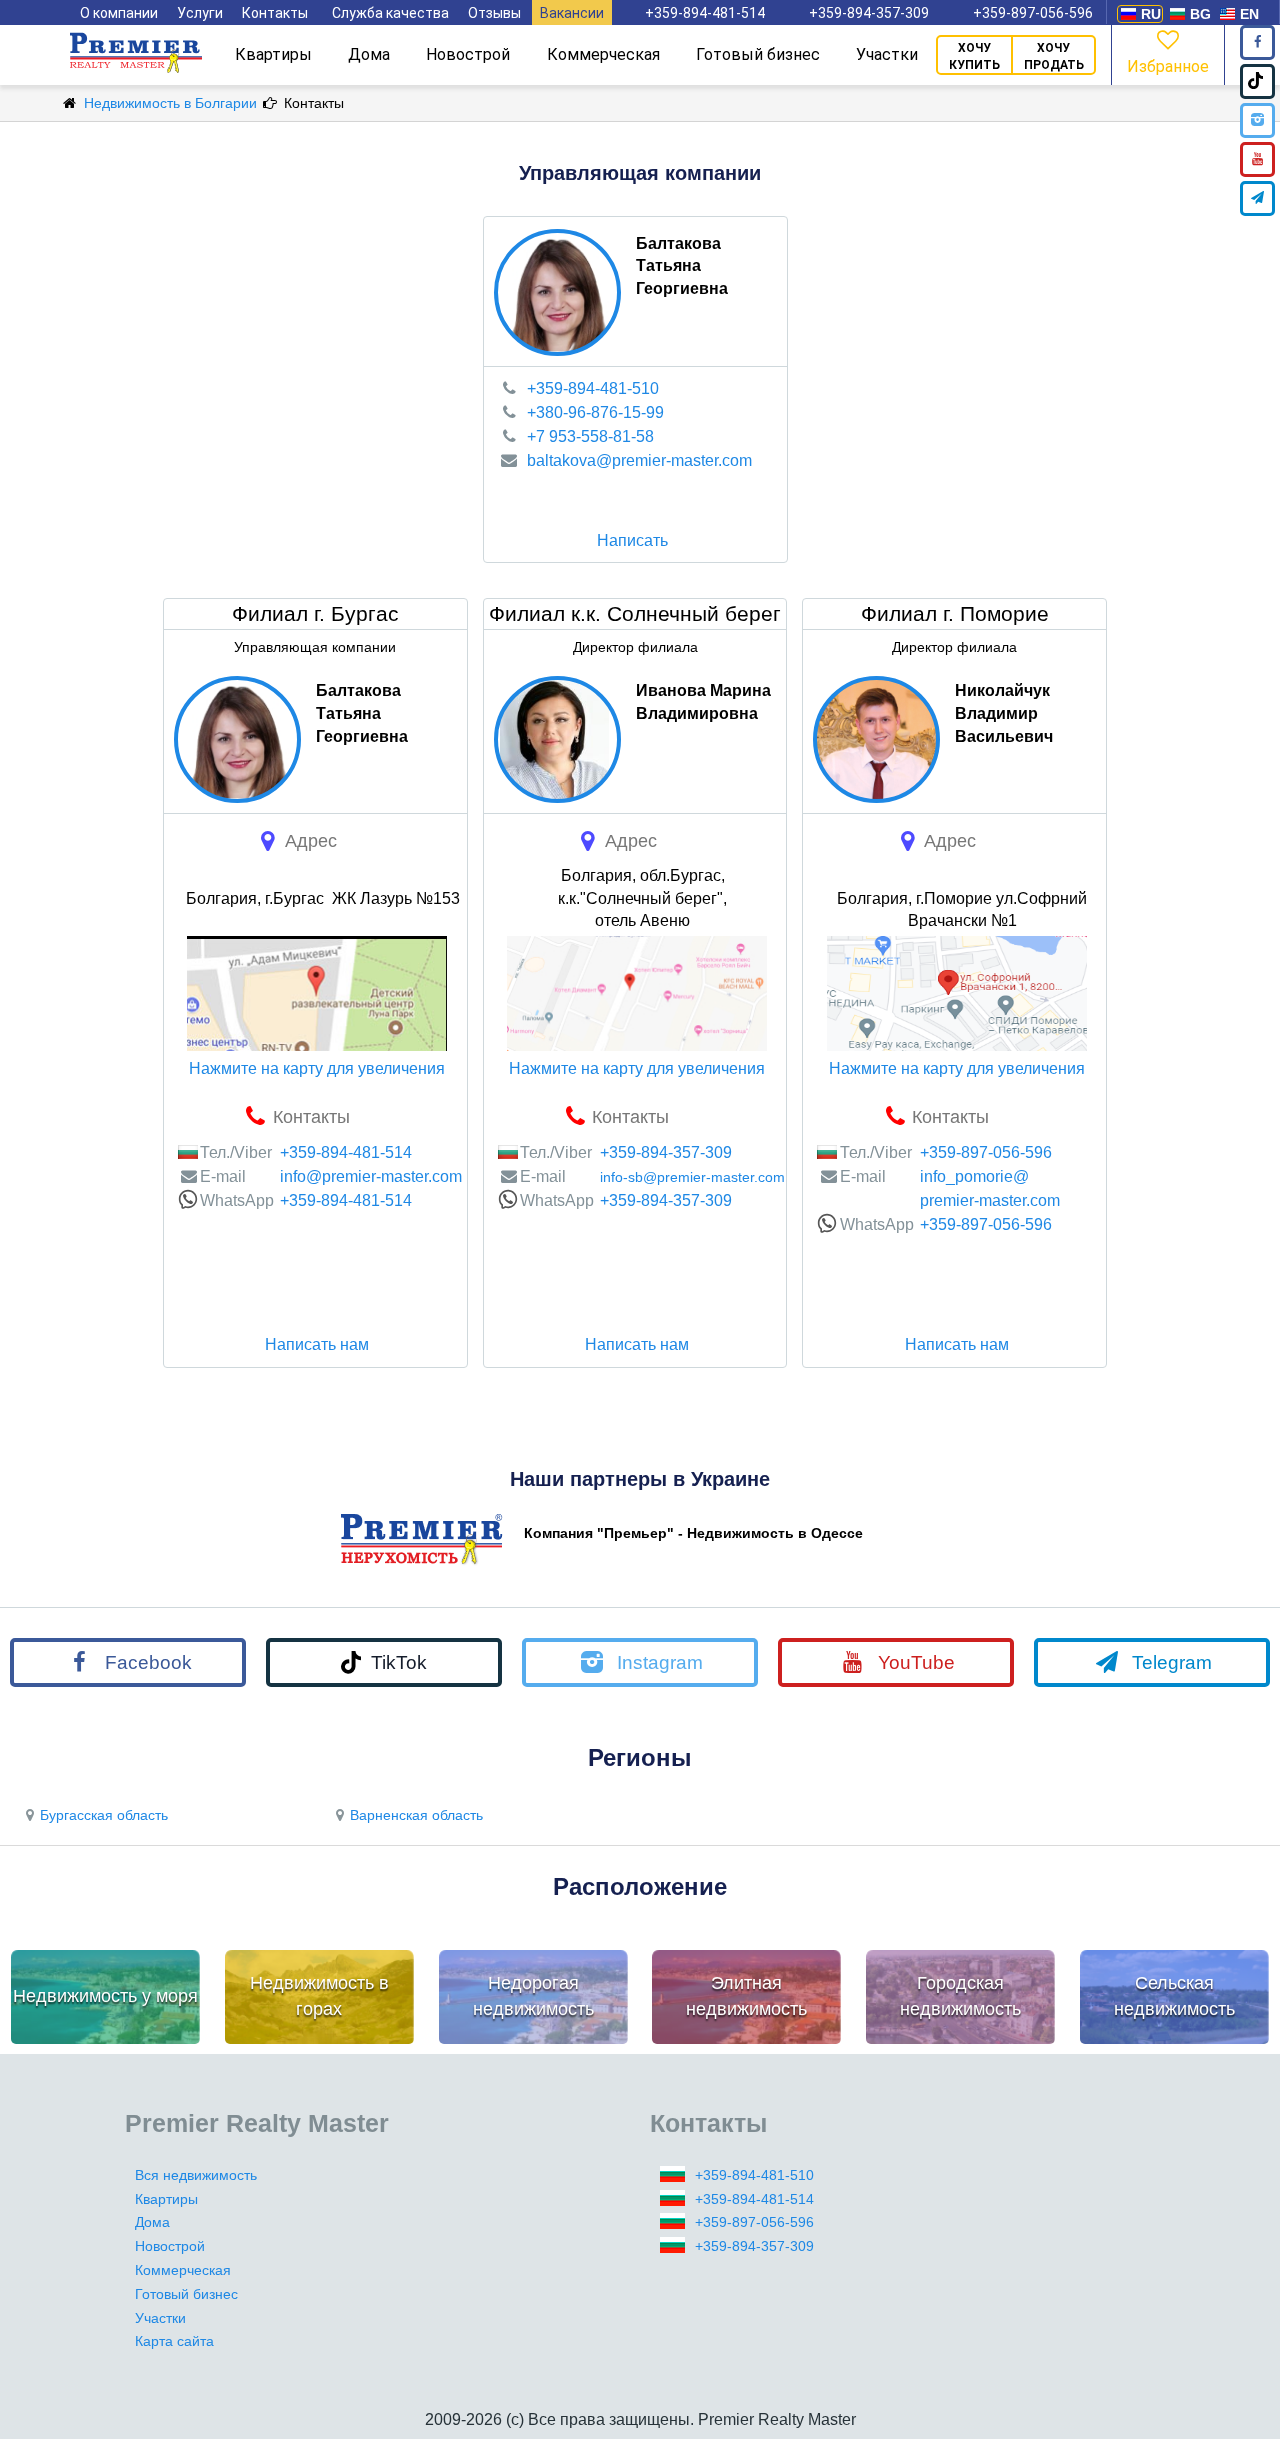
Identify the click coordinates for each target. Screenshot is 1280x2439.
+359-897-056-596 (1033, 13)
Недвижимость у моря (105, 1996)
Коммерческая (603, 54)
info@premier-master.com (371, 1176)
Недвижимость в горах (319, 1996)
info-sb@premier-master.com (692, 1177)
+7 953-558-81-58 (590, 436)
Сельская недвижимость (1174, 1996)
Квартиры (273, 54)
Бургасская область (104, 1815)
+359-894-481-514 (705, 13)
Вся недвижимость (196, 2175)
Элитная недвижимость (746, 1996)
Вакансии (572, 13)
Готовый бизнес (758, 54)
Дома (369, 54)
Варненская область (416, 1815)
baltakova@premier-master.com (639, 460)
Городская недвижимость (960, 1996)
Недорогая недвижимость (533, 1996)
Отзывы (494, 13)
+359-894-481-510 (593, 388)
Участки (887, 54)
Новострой (468, 54)
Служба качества (390, 13)
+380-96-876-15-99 (595, 412)
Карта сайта (174, 2341)
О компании (119, 13)
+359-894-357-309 (869, 13)
